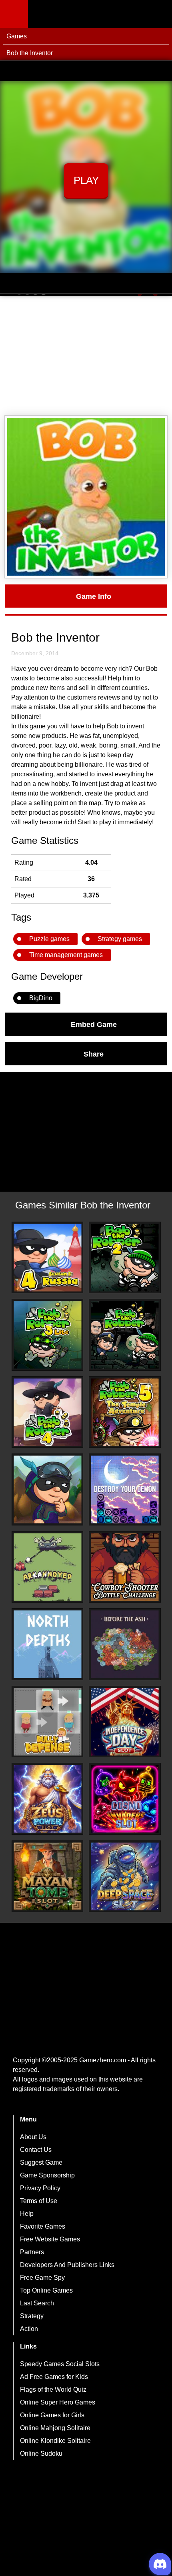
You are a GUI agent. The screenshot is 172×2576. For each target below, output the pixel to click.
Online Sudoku (41, 2453)
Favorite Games (43, 2226)
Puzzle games (49, 939)
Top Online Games (46, 2290)
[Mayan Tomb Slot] (48, 1876)
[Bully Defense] (48, 1722)
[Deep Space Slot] (125, 1876)
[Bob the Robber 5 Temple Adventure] (125, 1412)
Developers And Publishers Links (67, 2265)
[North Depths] (48, 1644)
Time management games (66, 955)
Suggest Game (41, 2162)
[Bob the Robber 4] (48, 1412)
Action (29, 2329)
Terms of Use (39, 2201)
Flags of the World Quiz (53, 2390)
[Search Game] (159, 16)
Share (94, 1054)
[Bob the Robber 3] (48, 1335)
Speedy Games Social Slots (60, 2364)
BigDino (41, 998)
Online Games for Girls (52, 2415)
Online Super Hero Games (58, 2402)
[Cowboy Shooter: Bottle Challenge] (125, 1567)
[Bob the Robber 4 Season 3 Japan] (48, 1489)
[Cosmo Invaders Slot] (125, 1799)
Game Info (94, 596)
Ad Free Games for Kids (54, 2377)
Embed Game (94, 1024)
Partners (32, 2252)
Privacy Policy (40, 2188)
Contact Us (36, 2150)
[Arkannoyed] (48, 1567)
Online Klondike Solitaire (55, 2441)
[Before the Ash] (125, 1644)
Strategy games (120, 939)
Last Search (37, 2303)
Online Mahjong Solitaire (55, 2428)
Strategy (32, 2316)
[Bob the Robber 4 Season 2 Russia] (48, 1258)
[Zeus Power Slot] (48, 1799)
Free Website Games (50, 2239)
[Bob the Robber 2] (125, 1258)
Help (27, 2214)
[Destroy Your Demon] (125, 1489)
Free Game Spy (42, 2278)
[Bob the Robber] (125, 1335)
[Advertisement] (86, 356)
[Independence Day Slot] (125, 1722)
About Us (33, 2137)
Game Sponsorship (47, 2175)
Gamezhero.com (103, 2060)
